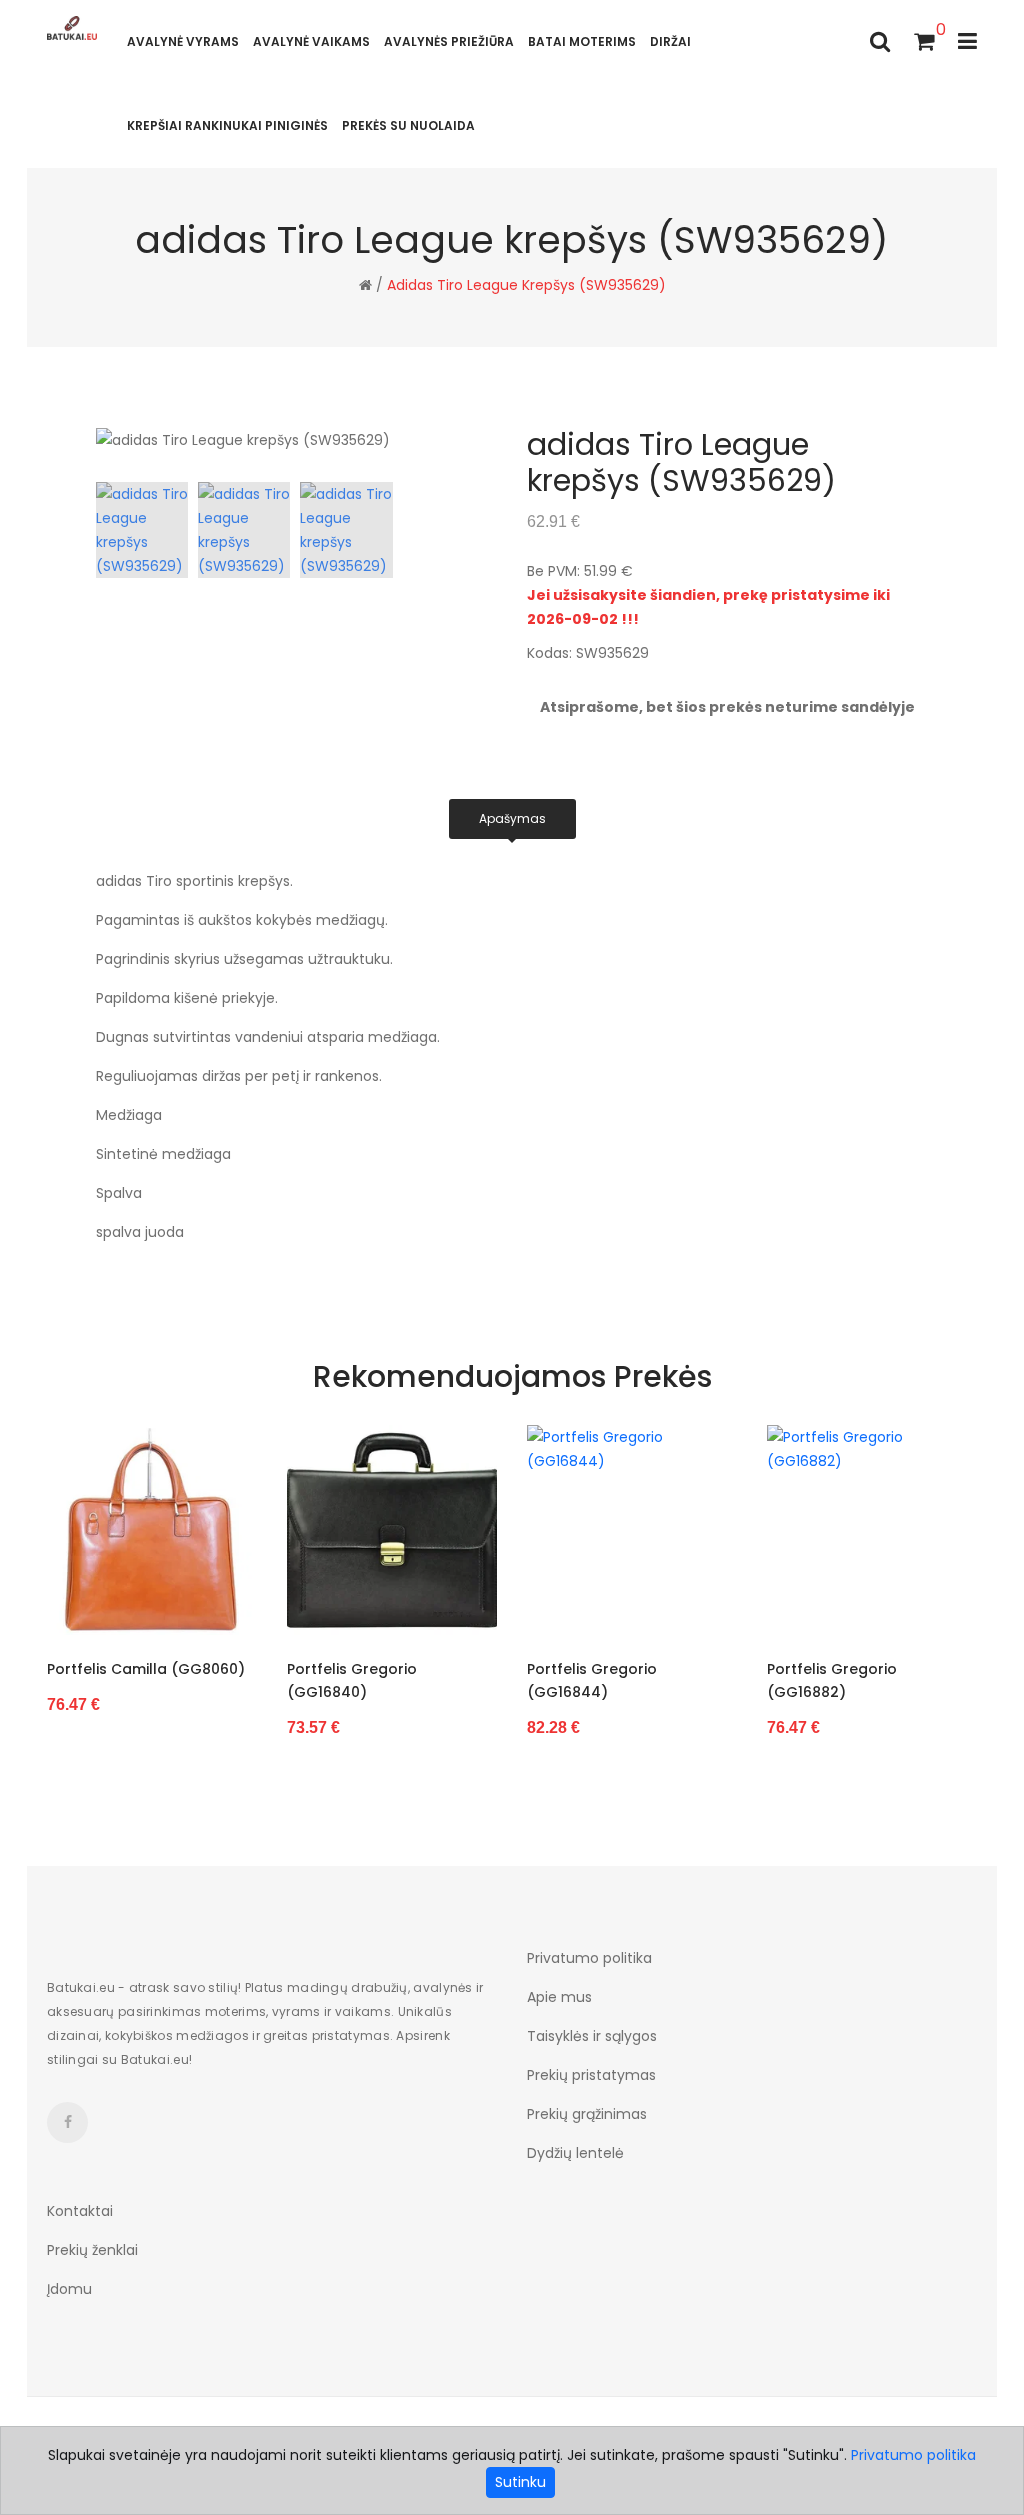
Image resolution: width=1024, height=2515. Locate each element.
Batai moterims (582, 41)
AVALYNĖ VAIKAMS (311, 41)
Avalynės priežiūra (449, 41)
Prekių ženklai (92, 2250)
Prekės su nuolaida (408, 125)
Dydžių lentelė (575, 2153)
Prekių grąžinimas (587, 2114)
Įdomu (69, 2289)
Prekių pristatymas (591, 2075)
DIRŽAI (670, 41)
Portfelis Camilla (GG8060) (146, 1669)
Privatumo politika (589, 1958)
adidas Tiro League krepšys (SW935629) (526, 285)
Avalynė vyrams (183, 41)
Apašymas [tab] (512, 818)
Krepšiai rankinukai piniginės (227, 125)
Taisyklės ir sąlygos (592, 2036)
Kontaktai (80, 2211)
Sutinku (520, 2482)
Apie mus (559, 1997)
